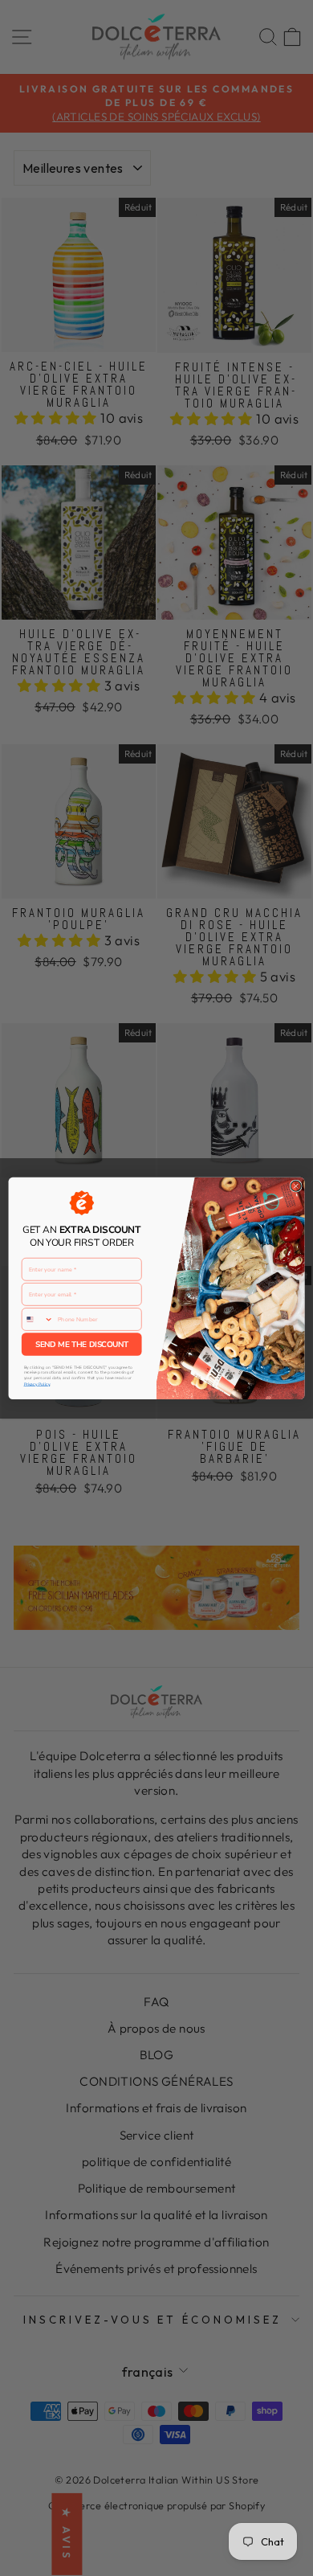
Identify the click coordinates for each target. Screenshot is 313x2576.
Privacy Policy (37, 1384)
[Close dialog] (296, 1186)
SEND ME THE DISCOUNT (82, 1344)
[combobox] (37, 1319)
